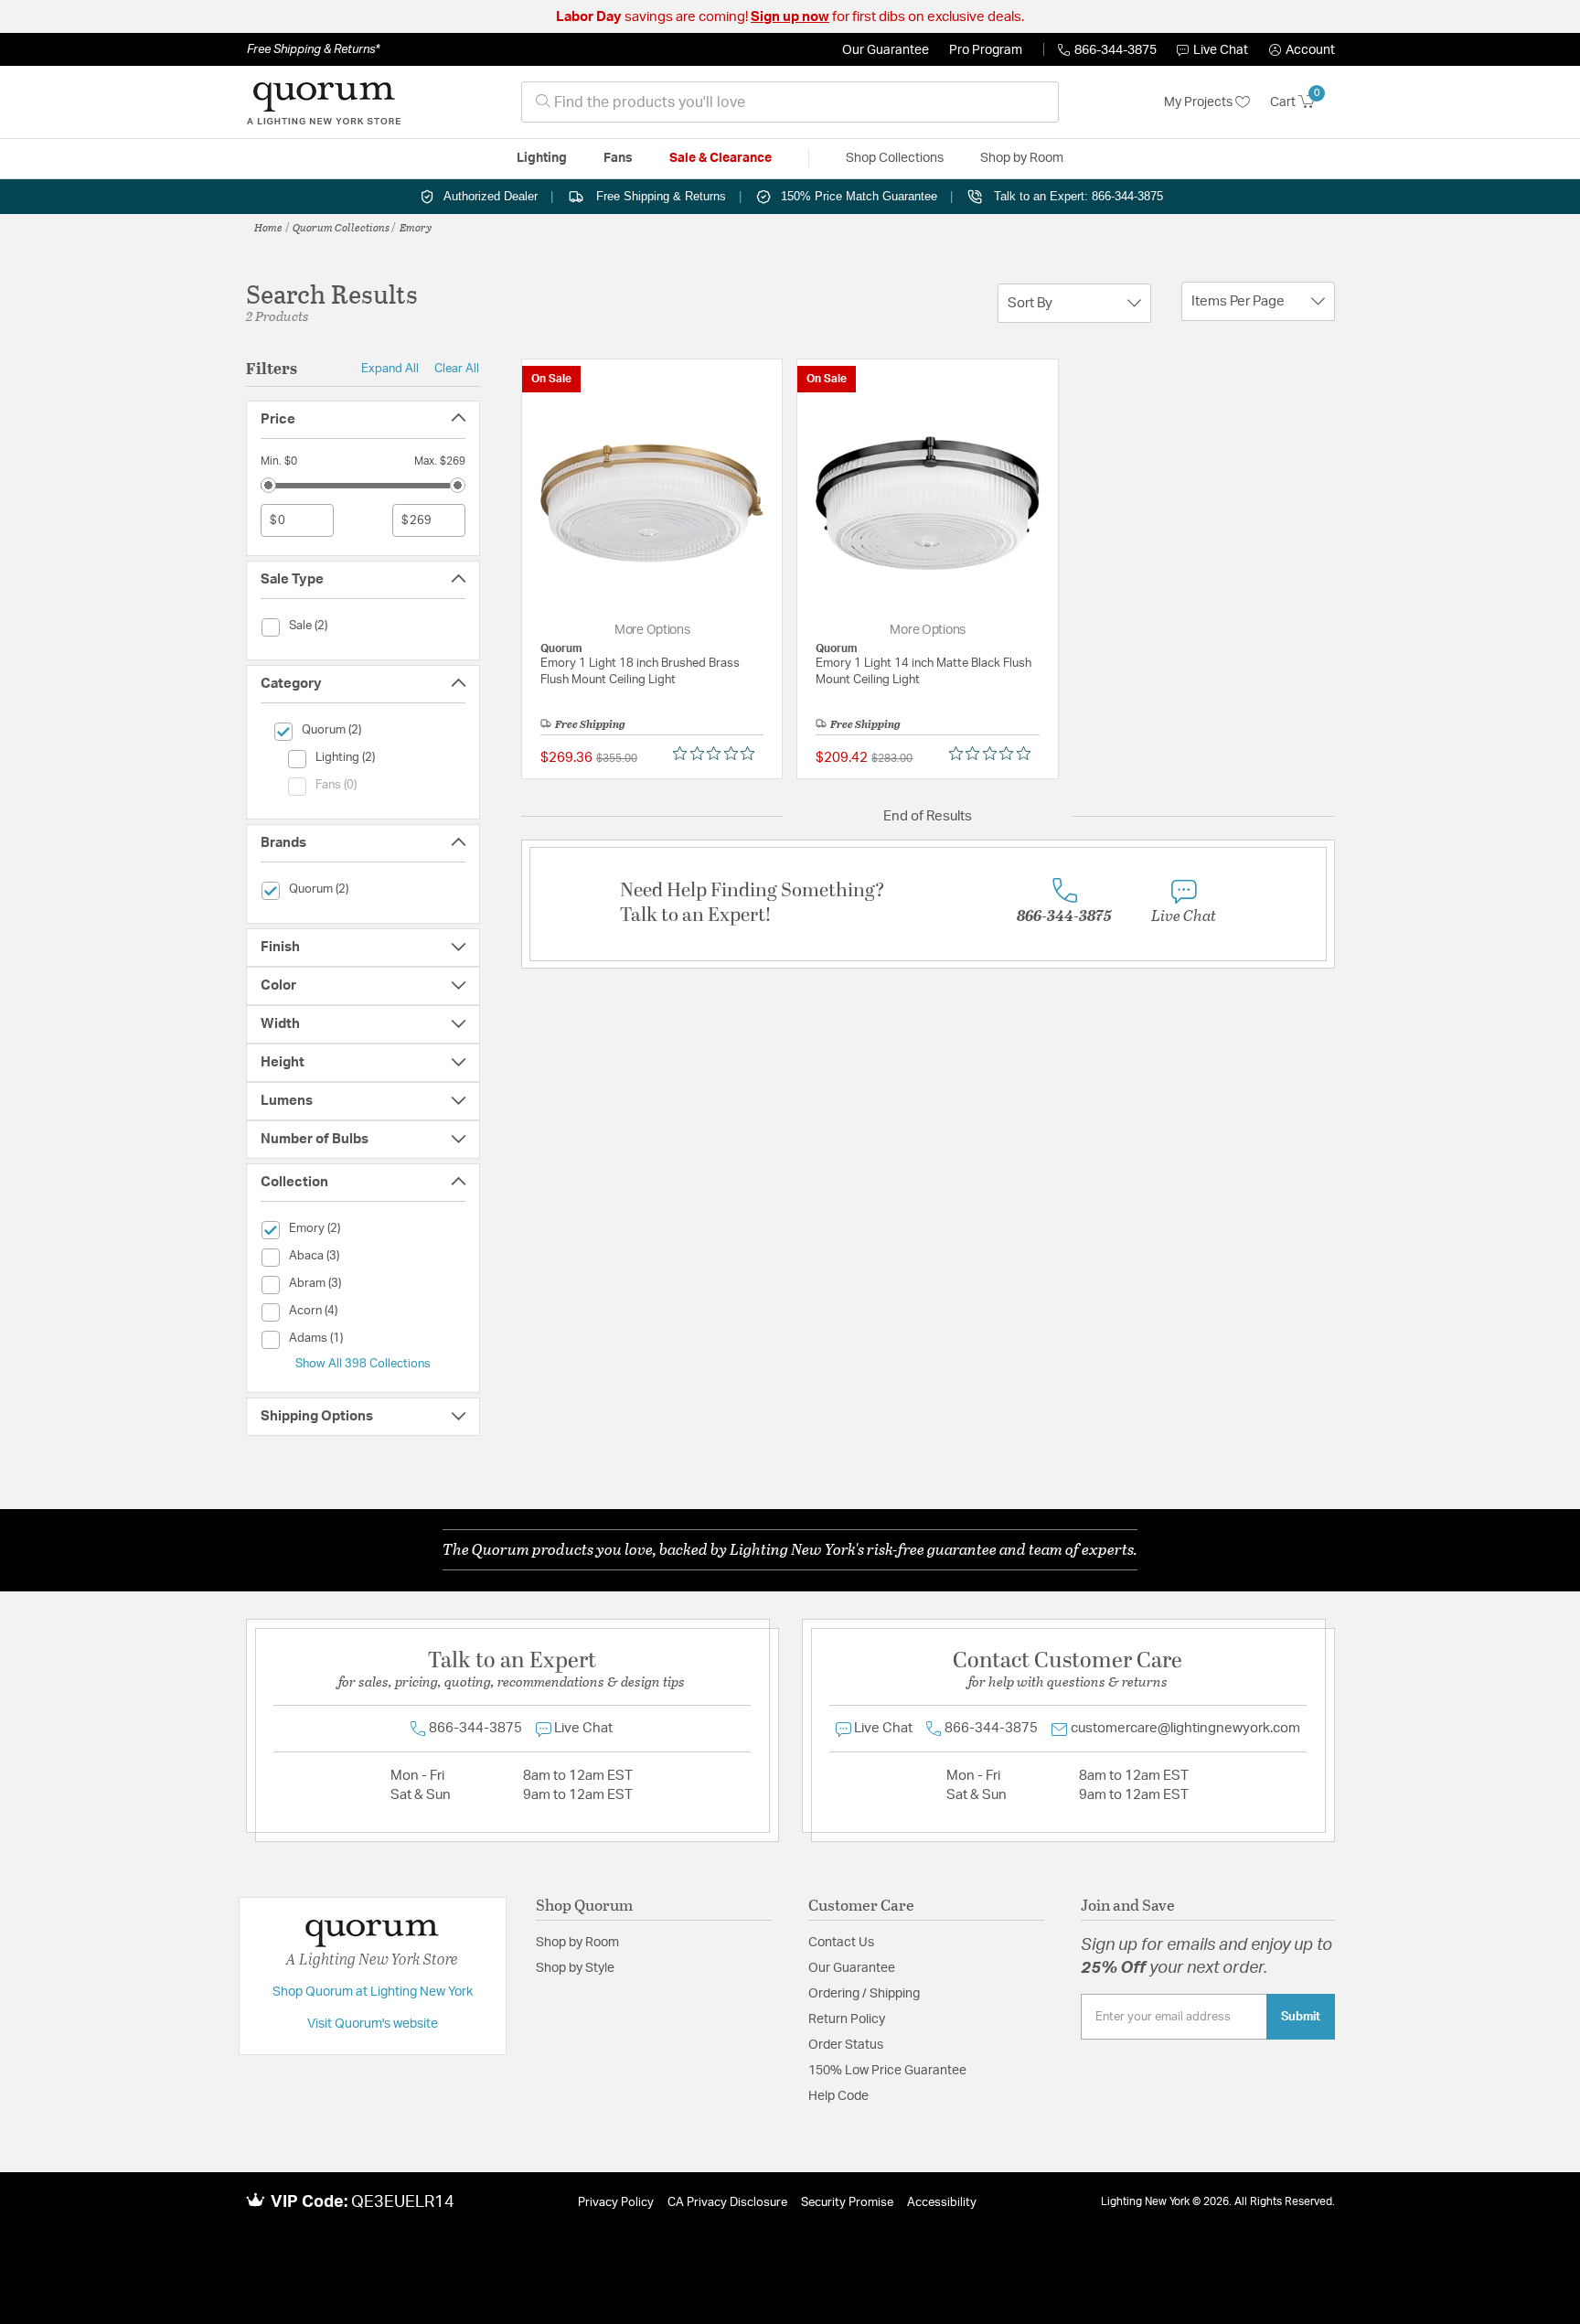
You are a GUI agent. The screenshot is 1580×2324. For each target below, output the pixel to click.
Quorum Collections (341, 227)
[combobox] (790, 102)
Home (268, 227)
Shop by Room (577, 1943)
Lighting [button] (542, 158)
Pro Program (986, 50)
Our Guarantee (886, 50)
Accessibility (942, 2203)
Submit (1301, 2017)
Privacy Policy (616, 2203)
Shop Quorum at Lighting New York (373, 1992)
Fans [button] (618, 158)
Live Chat (1221, 50)
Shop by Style (575, 1968)
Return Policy (847, 2019)
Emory (416, 227)
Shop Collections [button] (895, 158)
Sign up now (790, 17)
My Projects (1200, 102)
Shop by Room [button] (1022, 158)
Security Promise (847, 2203)
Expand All (390, 369)
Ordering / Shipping (864, 1994)
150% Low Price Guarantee (887, 2071)
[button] (1302, 50)
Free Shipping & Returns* (313, 49)
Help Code (838, 2096)
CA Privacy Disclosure (727, 2203)
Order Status (846, 2045)
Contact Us (841, 1943)
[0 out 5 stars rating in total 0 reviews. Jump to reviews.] (718, 754)
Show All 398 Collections (363, 1364)
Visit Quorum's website (373, 2024)
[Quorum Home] (324, 102)
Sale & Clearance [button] (721, 158)
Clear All (457, 369)
